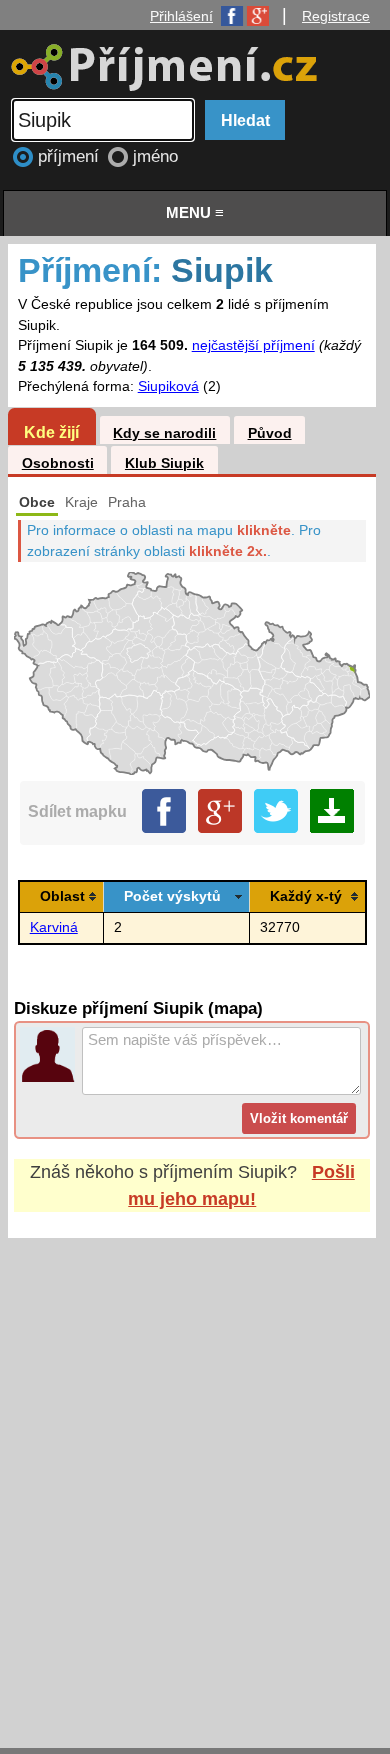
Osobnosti (58, 463)
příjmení (71, 156)
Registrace (336, 16)
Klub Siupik (164, 463)
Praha (127, 502)
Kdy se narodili (164, 433)
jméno (155, 156)
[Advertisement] (195, 1474)
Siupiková (168, 386)
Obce (37, 502)
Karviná (54, 927)
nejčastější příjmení (253, 345)
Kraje (81, 502)
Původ (270, 433)
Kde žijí (51, 432)
